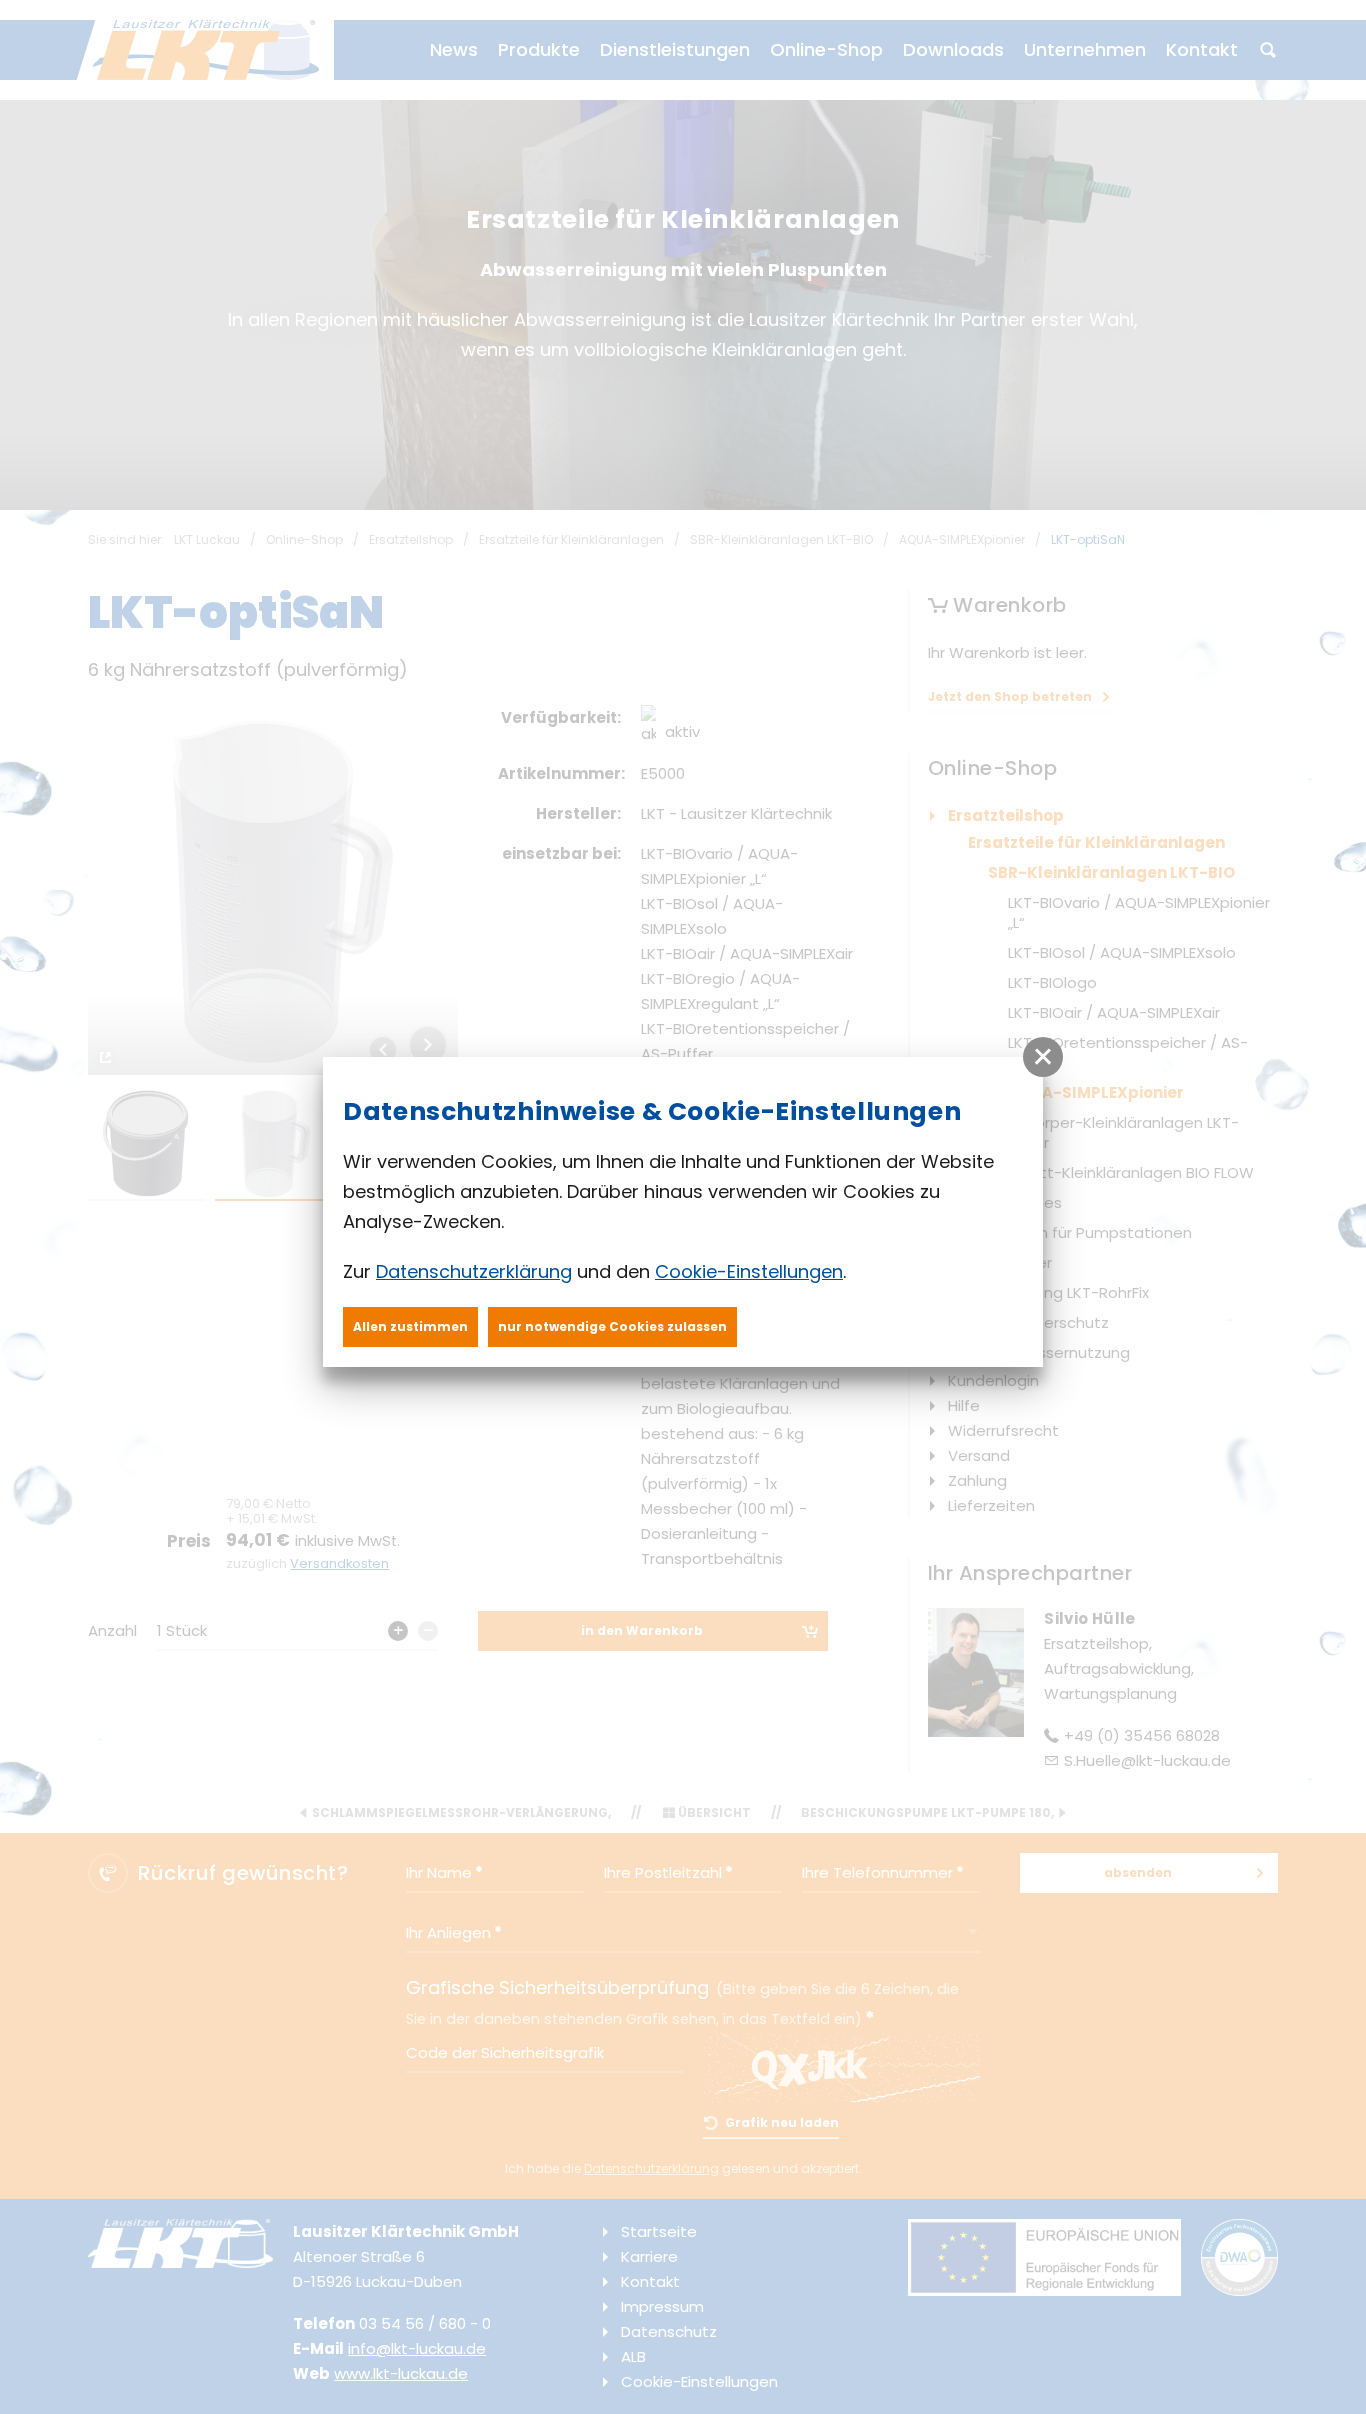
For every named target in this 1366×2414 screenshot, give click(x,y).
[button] (1043, 1057)
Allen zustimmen (410, 1326)
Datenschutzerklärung (474, 1271)
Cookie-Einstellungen (749, 1271)
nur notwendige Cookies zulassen (612, 1326)
